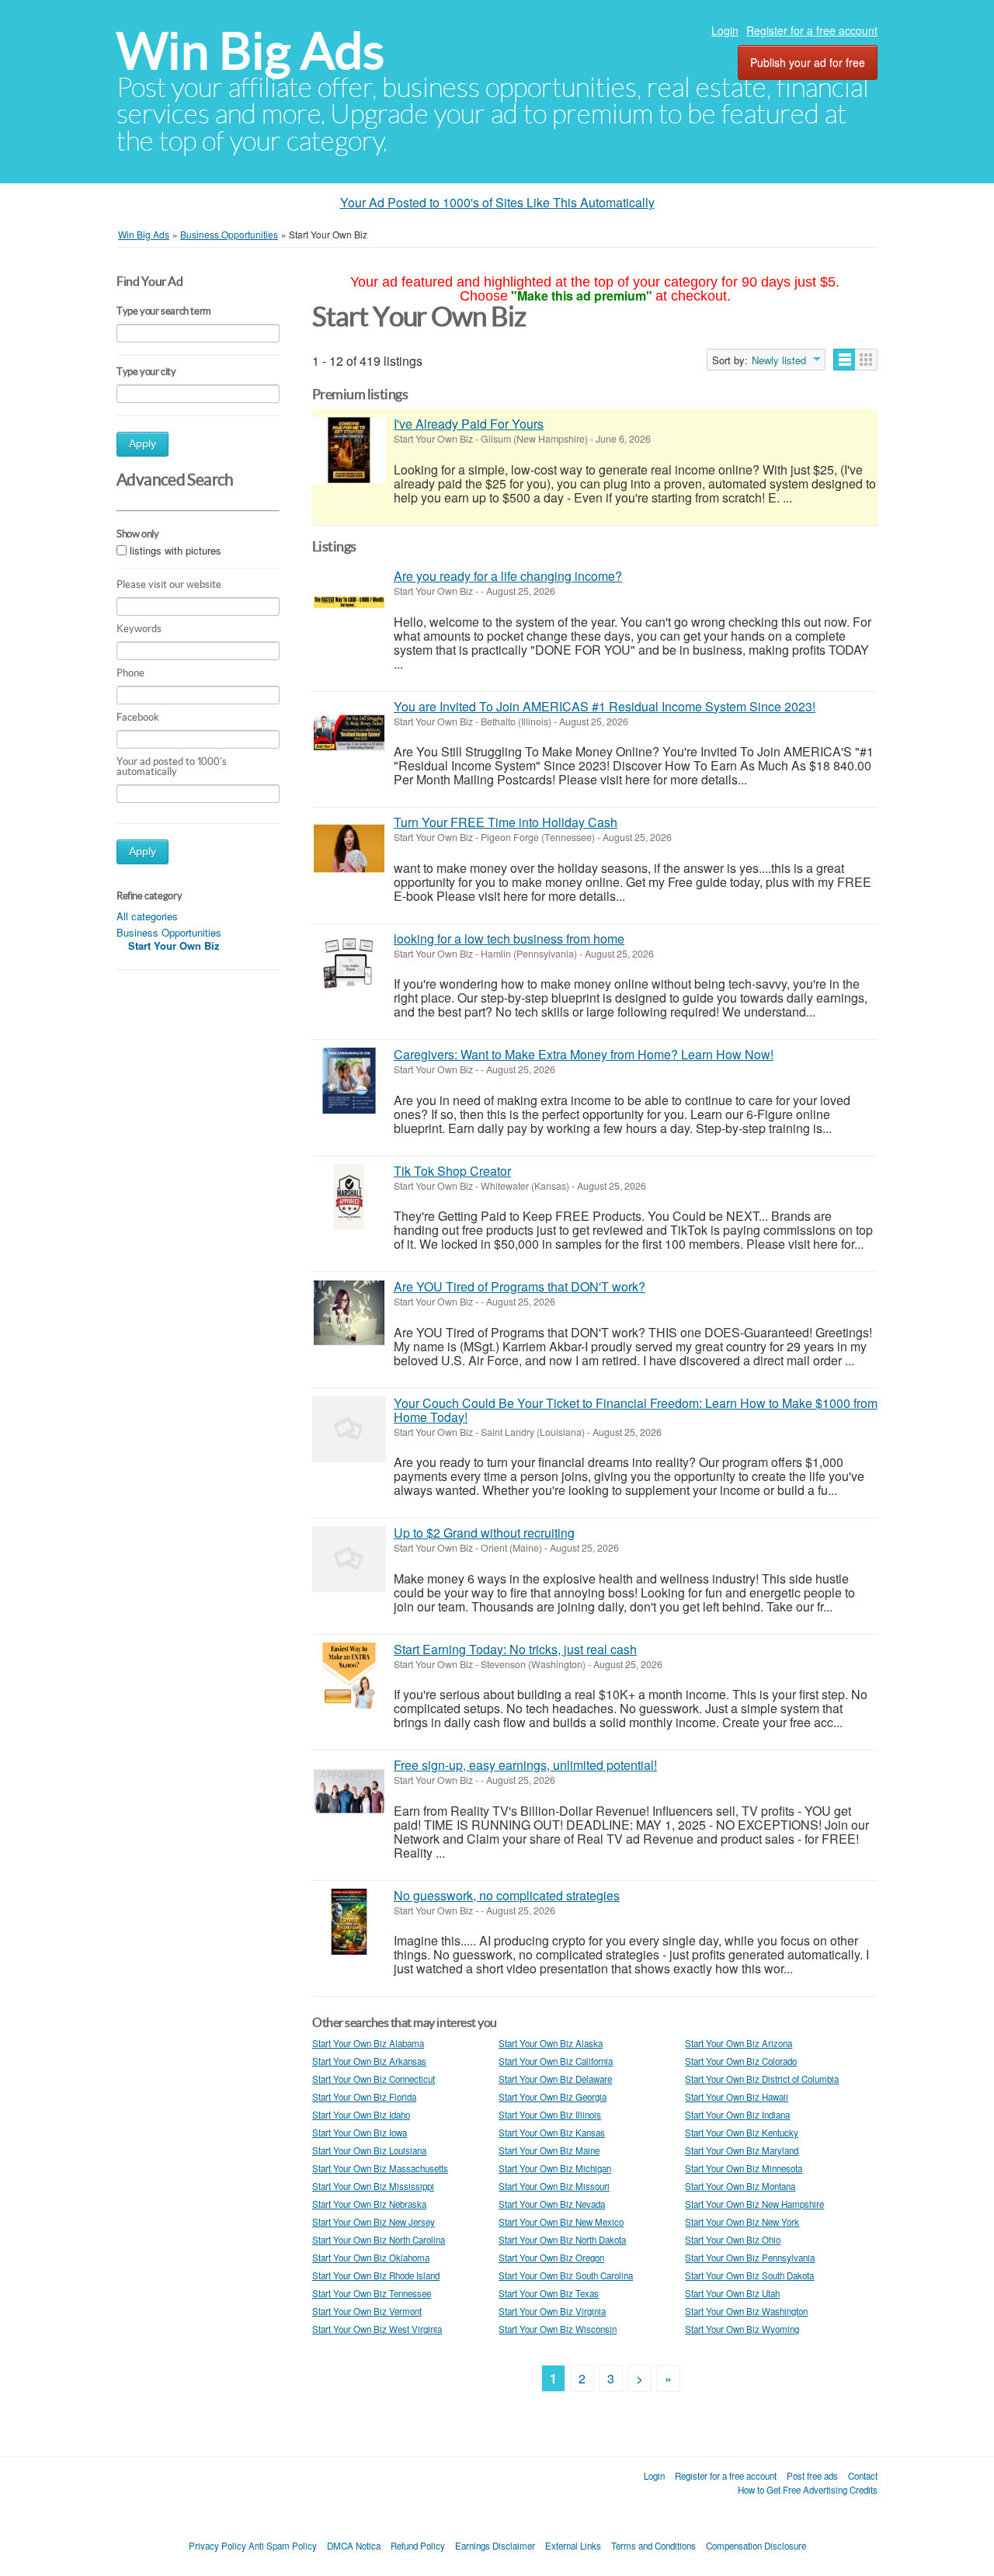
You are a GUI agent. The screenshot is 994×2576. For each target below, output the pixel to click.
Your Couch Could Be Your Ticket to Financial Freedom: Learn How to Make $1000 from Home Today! (636, 1410)
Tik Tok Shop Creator (452, 1171)
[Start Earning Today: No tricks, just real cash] (349, 1676)
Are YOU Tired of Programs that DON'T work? (520, 1286)
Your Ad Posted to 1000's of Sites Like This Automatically (497, 202)
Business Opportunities (169, 932)
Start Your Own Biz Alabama (368, 2043)
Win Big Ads (250, 51)
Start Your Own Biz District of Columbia (762, 2079)
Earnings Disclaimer (495, 2546)
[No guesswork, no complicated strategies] (349, 1922)
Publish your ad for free (808, 62)
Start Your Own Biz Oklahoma (371, 2258)
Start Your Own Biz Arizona (739, 2043)
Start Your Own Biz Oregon (551, 2258)
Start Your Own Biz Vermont (367, 2311)
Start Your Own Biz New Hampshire (754, 2204)
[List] (845, 360)
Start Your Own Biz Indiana (737, 2115)
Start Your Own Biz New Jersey (374, 2222)
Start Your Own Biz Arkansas (369, 2061)
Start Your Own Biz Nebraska (369, 2204)
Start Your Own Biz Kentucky (742, 2133)
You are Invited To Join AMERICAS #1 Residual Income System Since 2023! (605, 706)
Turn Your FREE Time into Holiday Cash (506, 822)
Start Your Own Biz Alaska (551, 2043)
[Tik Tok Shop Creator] (349, 1197)
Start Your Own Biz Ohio (733, 2240)
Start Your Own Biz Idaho (361, 2115)
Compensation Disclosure (756, 2546)
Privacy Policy (217, 2546)
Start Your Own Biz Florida (364, 2097)
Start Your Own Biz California (556, 2061)
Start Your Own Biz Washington (746, 2311)
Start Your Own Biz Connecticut (374, 2079)
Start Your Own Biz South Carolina (566, 2275)
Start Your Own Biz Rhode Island (376, 2275)
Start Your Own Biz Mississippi (373, 2186)
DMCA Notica (354, 2546)
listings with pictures (176, 550)
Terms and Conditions (653, 2546)
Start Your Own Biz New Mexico (561, 2222)
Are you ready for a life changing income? (508, 576)
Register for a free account (812, 30)
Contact (863, 2476)
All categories (147, 916)
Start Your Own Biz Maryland (742, 2150)
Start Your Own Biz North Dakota (562, 2240)
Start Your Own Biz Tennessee (372, 2293)
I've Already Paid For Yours (469, 424)
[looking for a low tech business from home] (349, 965)
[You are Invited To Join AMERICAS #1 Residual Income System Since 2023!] (349, 733)
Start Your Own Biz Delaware (555, 2079)
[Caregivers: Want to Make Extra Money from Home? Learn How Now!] (349, 1081)
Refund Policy (418, 2546)
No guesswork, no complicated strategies (507, 1895)
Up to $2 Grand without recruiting (484, 1533)
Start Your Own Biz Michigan (555, 2168)
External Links (573, 2546)
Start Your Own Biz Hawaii (737, 2097)
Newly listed (779, 360)
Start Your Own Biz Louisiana (369, 2150)
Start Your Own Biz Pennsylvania (750, 2258)
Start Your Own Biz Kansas (552, 2133)
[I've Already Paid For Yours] (349, 450)
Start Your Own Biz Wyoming (742, 2329)
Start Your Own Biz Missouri (554, 2186)
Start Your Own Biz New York (742, 2222)
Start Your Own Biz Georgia (553, 2097)
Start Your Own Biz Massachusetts (380, 2168)
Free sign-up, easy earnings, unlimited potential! (525, 1765)
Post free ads (812, 2476)
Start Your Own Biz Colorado (741, 2061)
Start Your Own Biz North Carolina (379, 2240)
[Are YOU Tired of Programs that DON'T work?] (349, 1313)
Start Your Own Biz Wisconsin (558, 2329)
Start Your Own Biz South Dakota (749, 2275)
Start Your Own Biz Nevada (552, 2204)
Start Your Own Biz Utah (732, 2293)
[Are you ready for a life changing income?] (349, 602)
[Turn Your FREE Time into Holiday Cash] (349, 848)
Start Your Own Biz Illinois (550, 2115)
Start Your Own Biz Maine (549, 2150)
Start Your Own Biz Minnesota (744, 2168)
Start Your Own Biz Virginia (552, 2311)
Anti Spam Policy (283, 2546)
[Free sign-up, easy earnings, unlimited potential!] (349, 1791)
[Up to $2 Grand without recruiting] (349, 1559)
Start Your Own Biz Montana (740, 2186)
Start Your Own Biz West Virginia (377, 2329)
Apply (142, 444)
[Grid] (866, 360)
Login (725, 30)
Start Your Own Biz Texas (549, 2293)
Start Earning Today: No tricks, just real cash (515, 1649)
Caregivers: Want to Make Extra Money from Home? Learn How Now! (584, 1054)
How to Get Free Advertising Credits (808, 2490)
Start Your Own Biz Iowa (360, 2133)
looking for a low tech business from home (509, 939)
